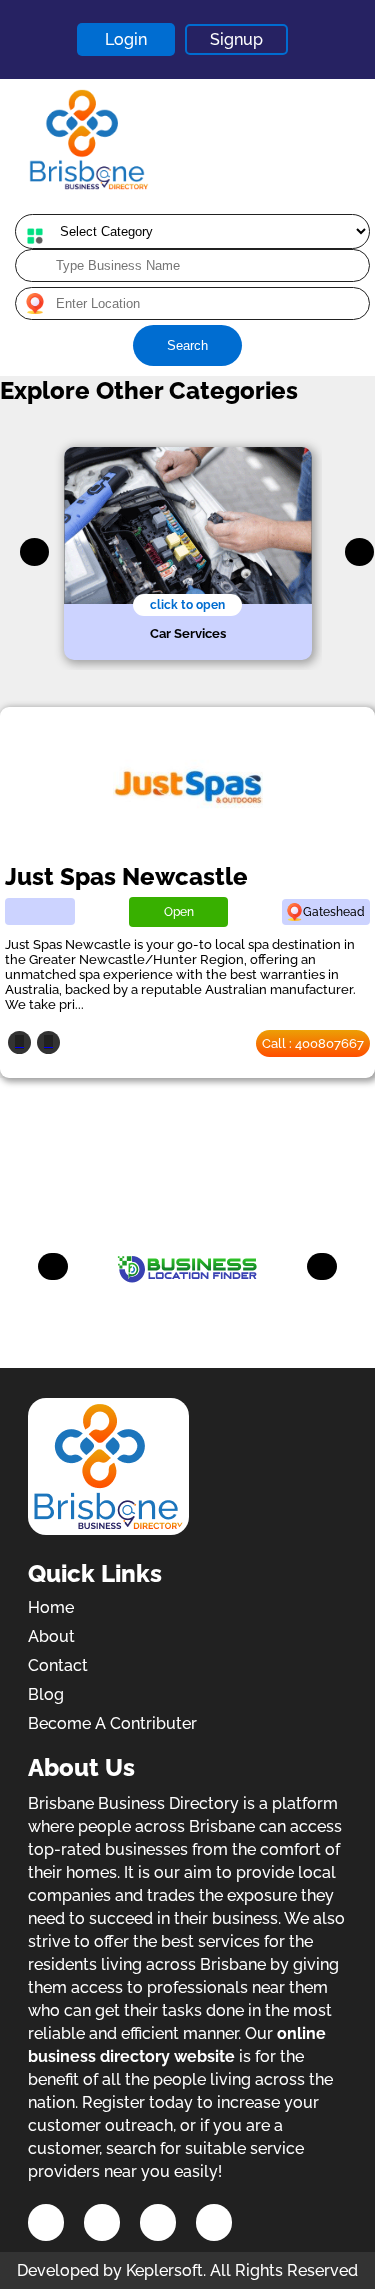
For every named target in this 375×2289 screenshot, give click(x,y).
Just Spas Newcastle (126, 876)
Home (51, 1607)
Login (126, 39)
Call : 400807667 (313, 1043)
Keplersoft (164, 2270)
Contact (58, 1665)
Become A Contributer (112, 1723)
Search (187, 345)
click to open (187, 605)
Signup (236, 39)
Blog (46, 1694)
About (51, 1636)
